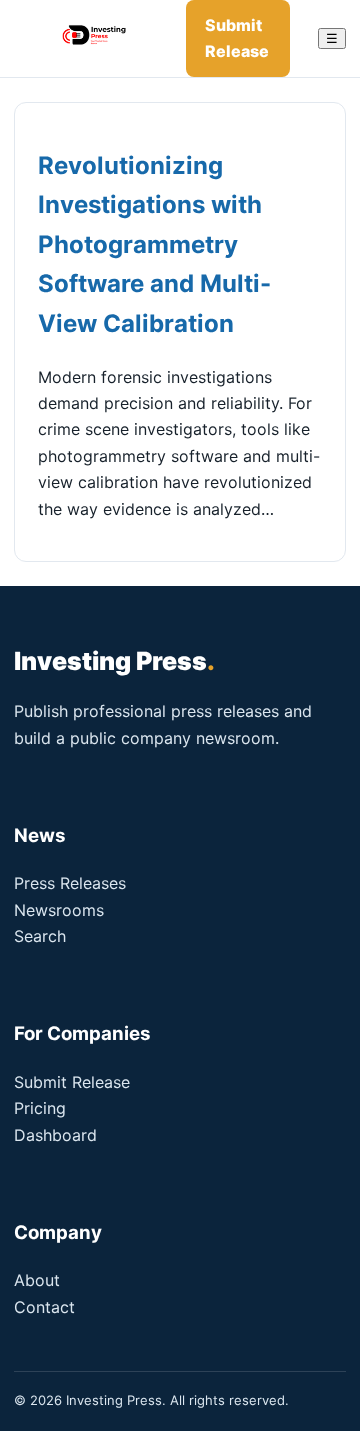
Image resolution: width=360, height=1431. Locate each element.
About (37, 1280)
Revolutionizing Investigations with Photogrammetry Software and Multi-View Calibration (154, 244)
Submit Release (237, 38)
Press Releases (70, 883)
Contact (44, 1307)
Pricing (40, 1108)
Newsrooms (59, 910)
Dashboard (55, 1135)
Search (40, 936)
